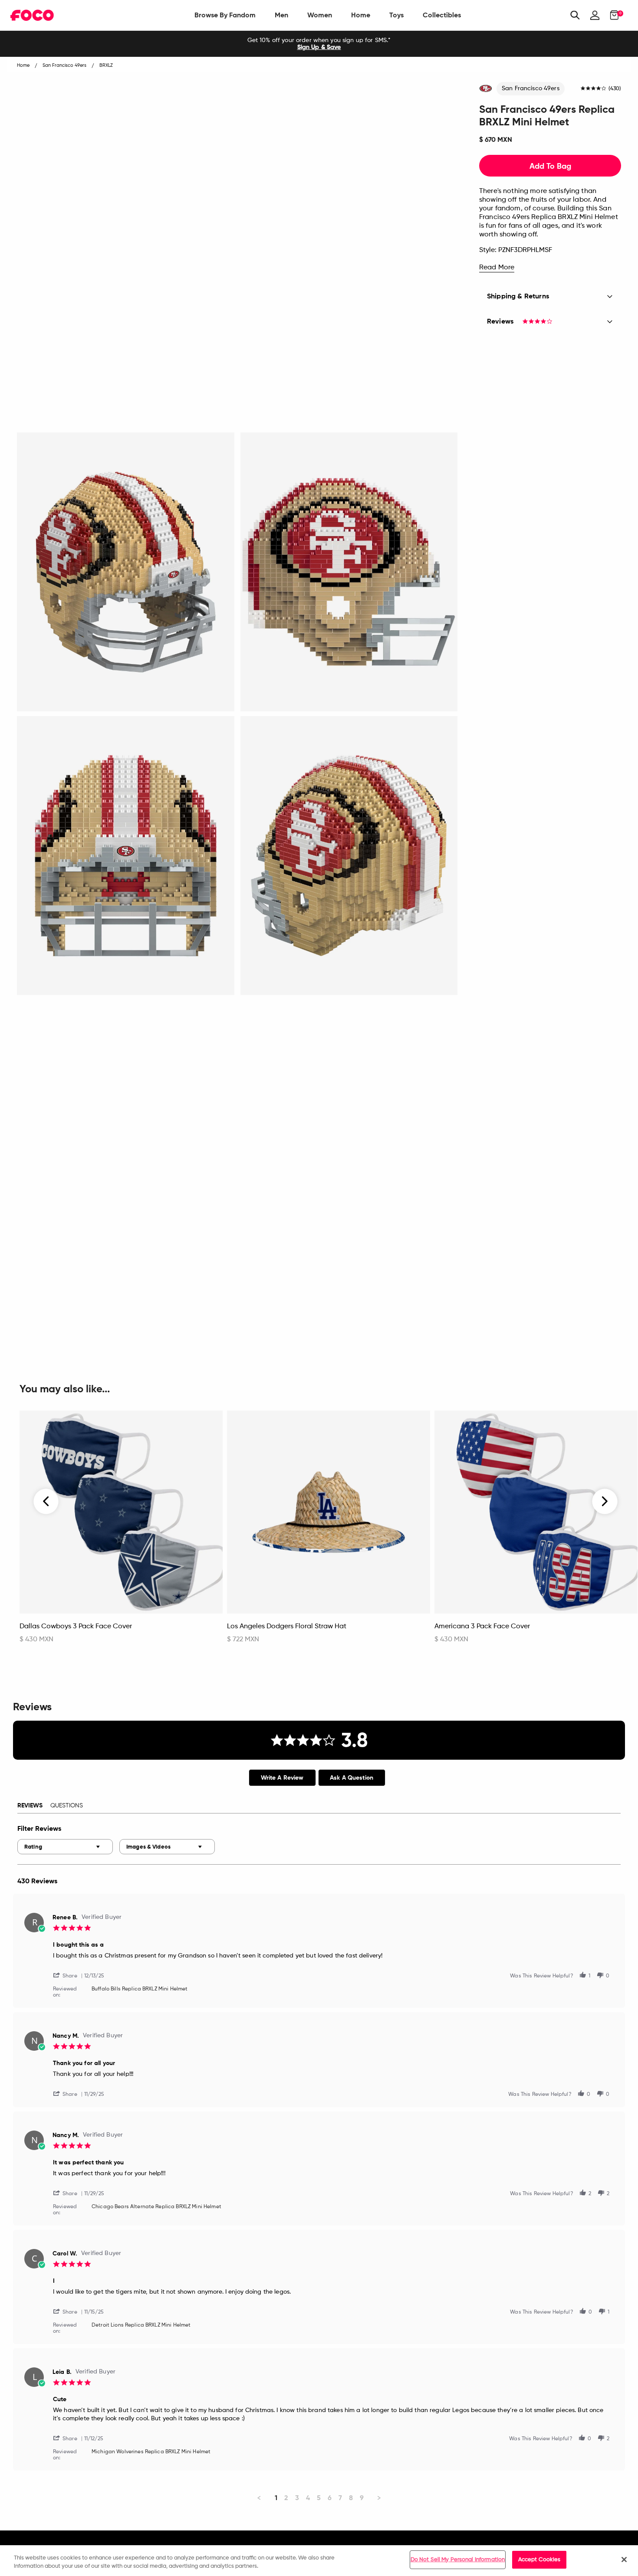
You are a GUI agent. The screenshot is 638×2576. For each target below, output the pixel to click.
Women (320, 15)
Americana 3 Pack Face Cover (482, 1627)
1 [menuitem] (276, 2498)
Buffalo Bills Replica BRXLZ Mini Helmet (140, 1989)
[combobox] (65, 1847)
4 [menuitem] (308, 2498)
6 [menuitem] (330, 2498)
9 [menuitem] (362, 2498)
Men (281, 15)
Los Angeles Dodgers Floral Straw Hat (287, 1627)
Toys (396, 15)
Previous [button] (46, 1501)
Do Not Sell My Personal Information (458, 2560)
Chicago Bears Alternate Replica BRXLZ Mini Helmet (156, 2207)
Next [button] (605, 1501)
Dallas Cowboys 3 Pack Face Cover (76, 1627)
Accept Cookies (539, 2560)
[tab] (282, 1778)
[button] (69, 1975)
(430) (615, 89)
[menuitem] (225, 15)
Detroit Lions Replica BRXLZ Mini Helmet (141, 2325)
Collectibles (442, 15)
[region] (319, 2561)
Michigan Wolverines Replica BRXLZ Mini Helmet (151, 2452)
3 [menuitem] (297, 2498)
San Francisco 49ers (531, 88)
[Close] (624, 2560)
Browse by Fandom (225, 15)
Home (361, 15)
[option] (319, 44)
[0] (612, 15)
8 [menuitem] (351, 2498)
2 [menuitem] (286, 2498)
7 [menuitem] (340, 2498)
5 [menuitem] (319, 2498)
